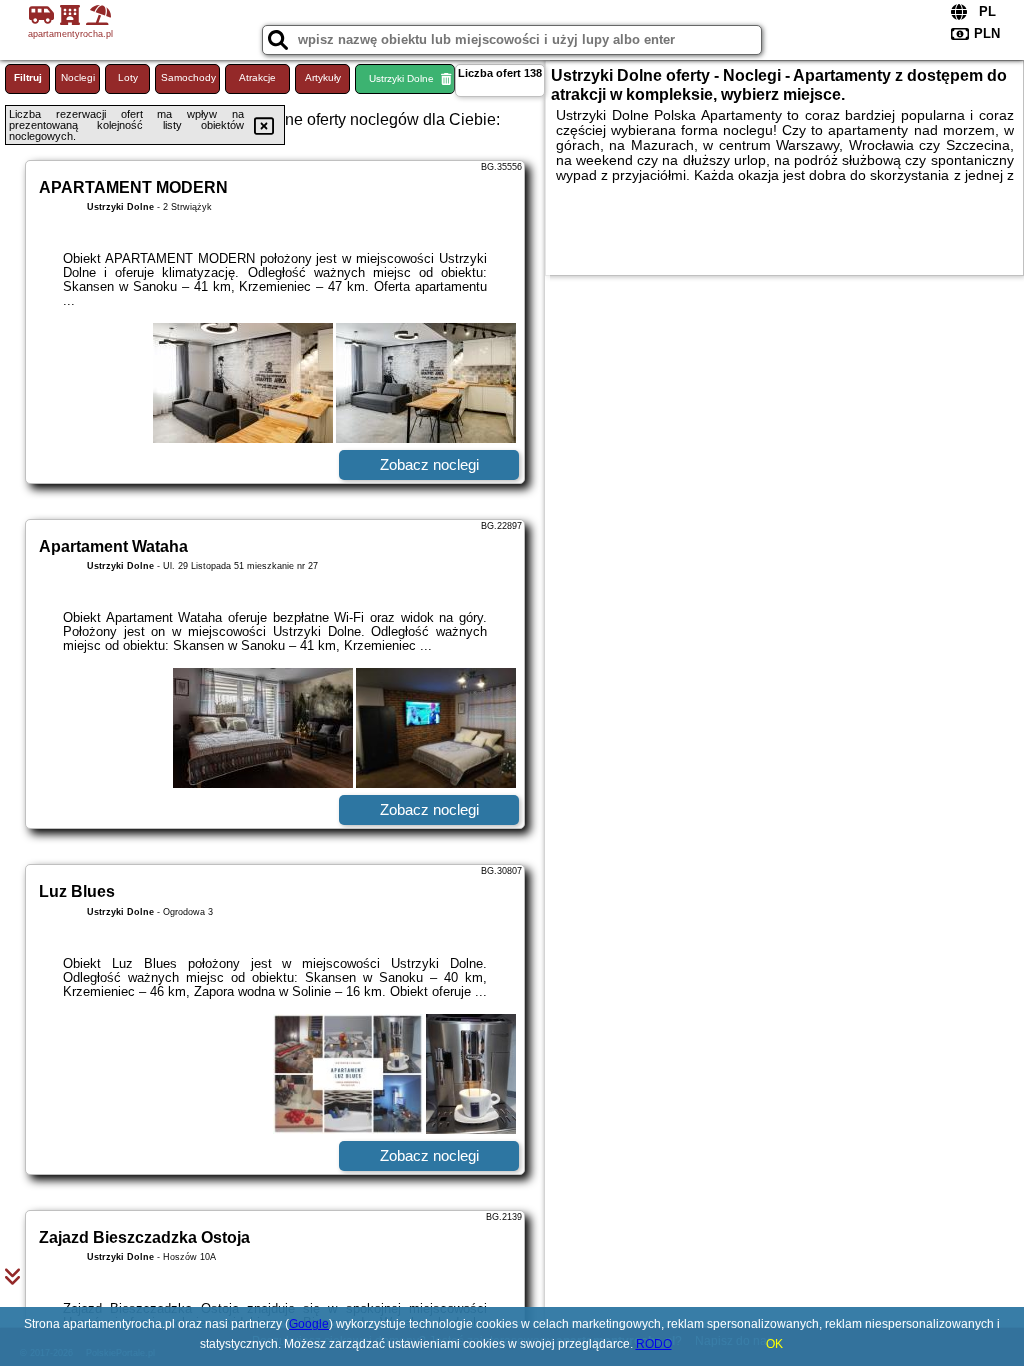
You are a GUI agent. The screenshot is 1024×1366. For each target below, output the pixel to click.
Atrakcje (257, 77)
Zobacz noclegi (429, 464)
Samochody (188, 77)
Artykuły (323, 77)
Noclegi (78, 77)
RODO (654, 1344)
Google (309, 1324)
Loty (128, 77)
